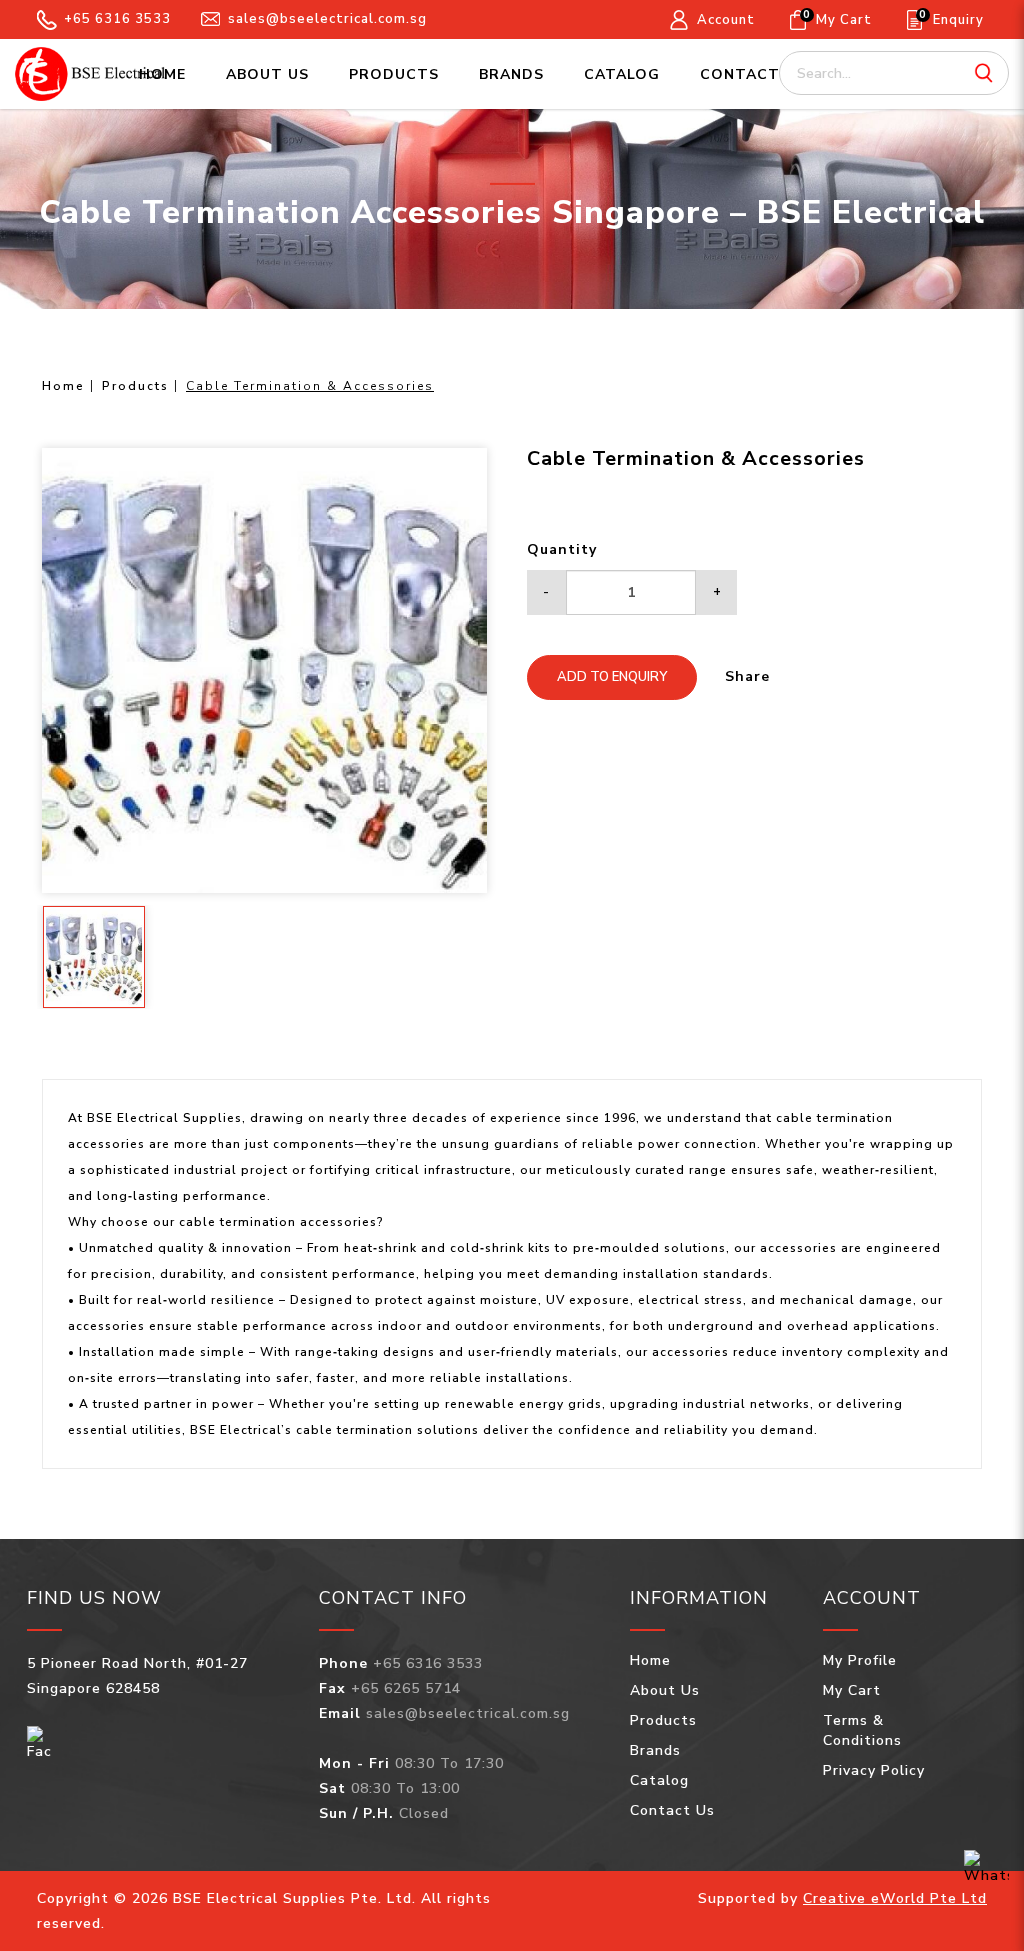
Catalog (659, 1780)
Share (747, 676)
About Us (665, 1690)
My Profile (860, 1660)
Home (63, 386)
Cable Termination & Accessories (310, 386)
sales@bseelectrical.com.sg (327, 19)
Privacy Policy (874, 1770)
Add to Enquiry (612, 677)
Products (135, 386)
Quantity (562, 549)
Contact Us (672, 1810)
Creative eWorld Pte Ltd (895, 1898)
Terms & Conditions (862, 1730)
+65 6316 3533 (117, 19)
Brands (655, 1750)
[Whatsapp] (986, 1868)
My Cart (852, 1690)
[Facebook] (39, 1742)
